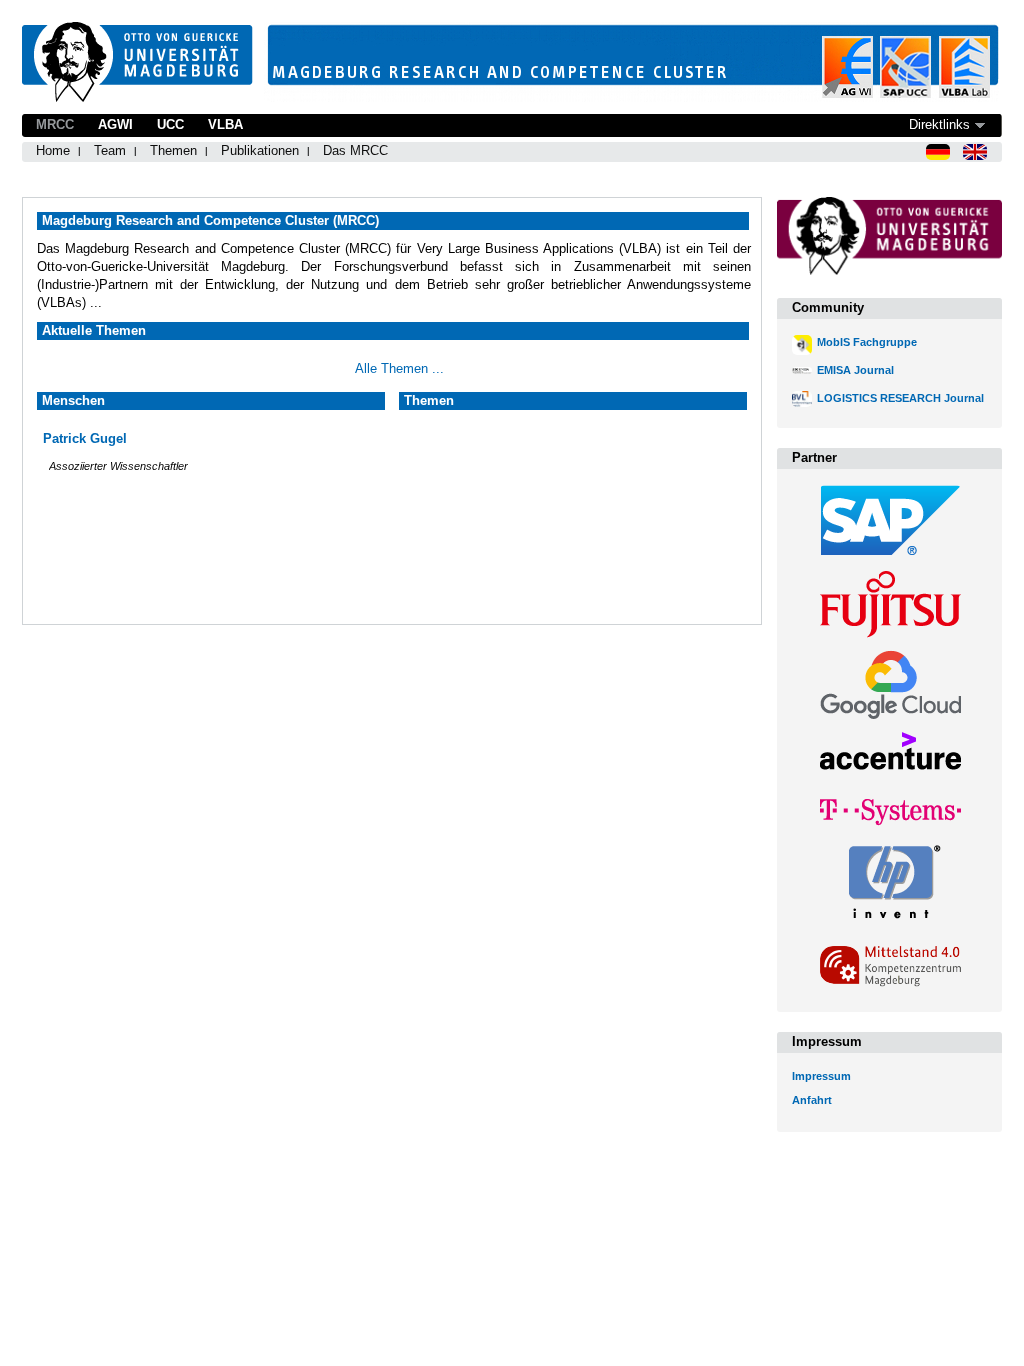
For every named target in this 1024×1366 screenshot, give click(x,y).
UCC (170, 124)
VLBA (225, 124)
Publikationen (260, 150)
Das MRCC (355, 150)
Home (53, 150)
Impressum (821, 1076)
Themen (173, 150)
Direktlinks (939, 124)
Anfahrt (812, 1100)
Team (110, 150)
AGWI (115, 124)
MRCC (55, 124)
